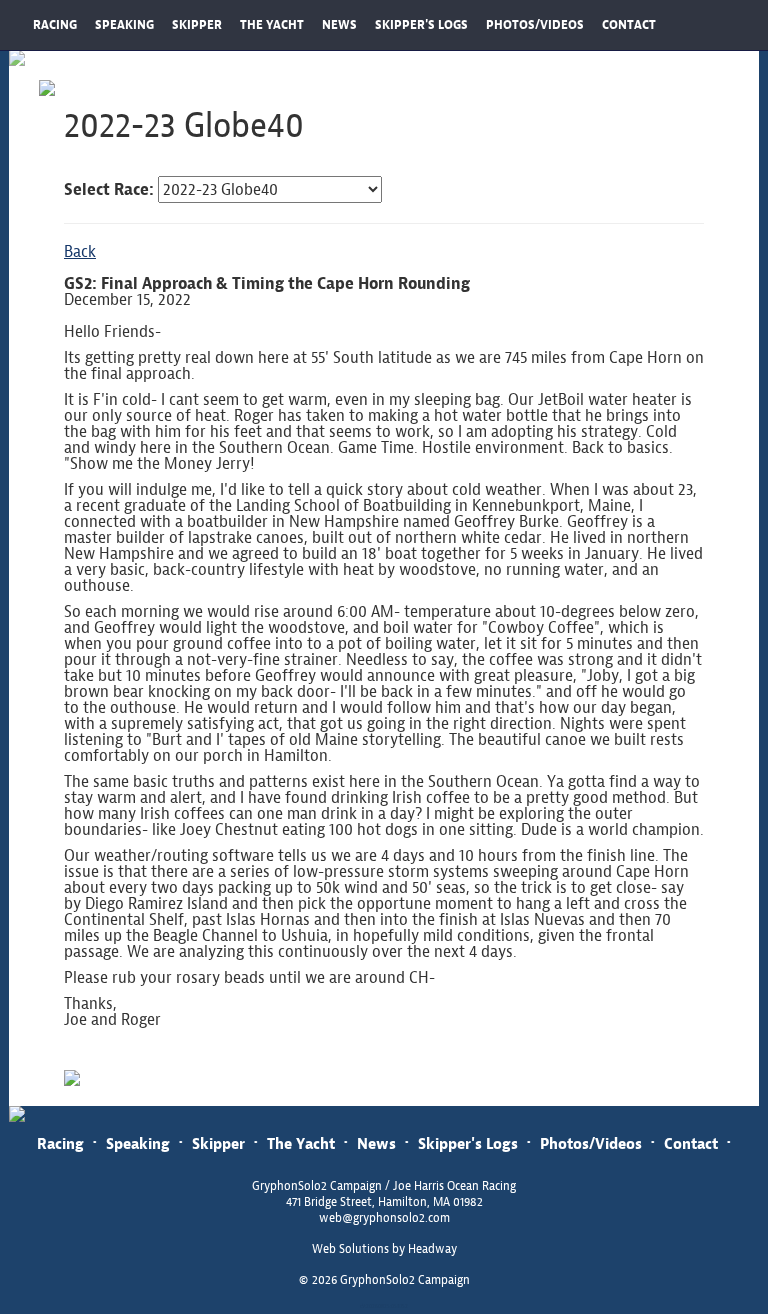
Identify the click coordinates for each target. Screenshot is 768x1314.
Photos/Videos (591, 1143)
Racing (60, 1143)
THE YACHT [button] (272, 25)
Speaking (138, 1143)
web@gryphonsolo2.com (384, 1218)
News (376, 1143)
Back (80, 251)
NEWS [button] (339, 25)
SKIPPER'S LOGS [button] (421, 25)
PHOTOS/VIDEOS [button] (535, 25)
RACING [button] (55, 25)
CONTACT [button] (629, 25)
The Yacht (301, 1143)
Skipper (218, 1143)
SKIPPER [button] (197, 25)
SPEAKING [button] (124, 25)
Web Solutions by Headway (384, 1249)
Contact (691, 1143)
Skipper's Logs (468, 1143)
